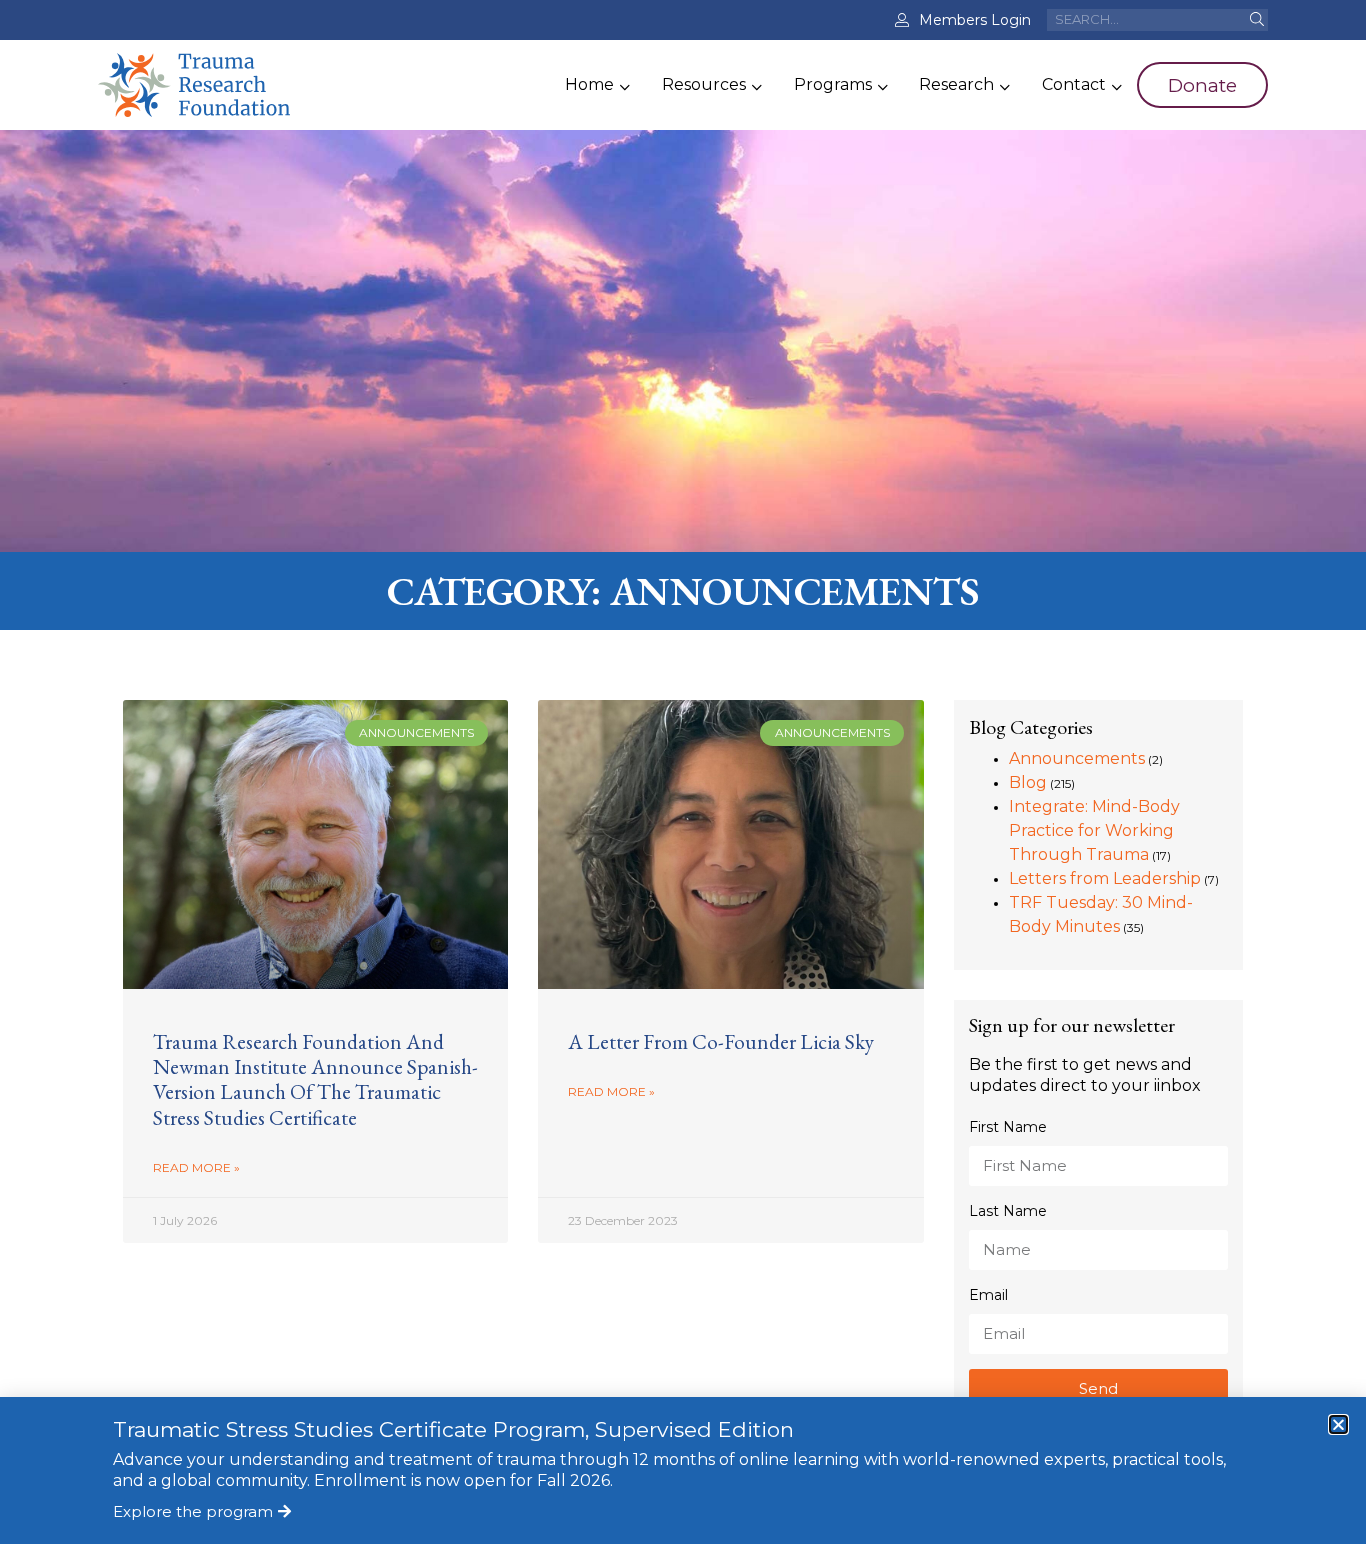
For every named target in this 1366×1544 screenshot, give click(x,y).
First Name (1008, 1127)
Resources (704, 84)
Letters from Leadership (1105, 878)
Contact (1074, 84)
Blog (1028, 782)
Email (988, 1295)
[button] (1338, 1424)
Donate (1202, 85)
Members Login (975, 20)
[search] (1256, 19)
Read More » (196, 1167)
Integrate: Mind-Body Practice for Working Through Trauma (1094, 830)
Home (589, 84)
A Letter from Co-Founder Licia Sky (721, 1041)
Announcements (1077, 758)
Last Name (1008, 1211)
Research (956, 84)
